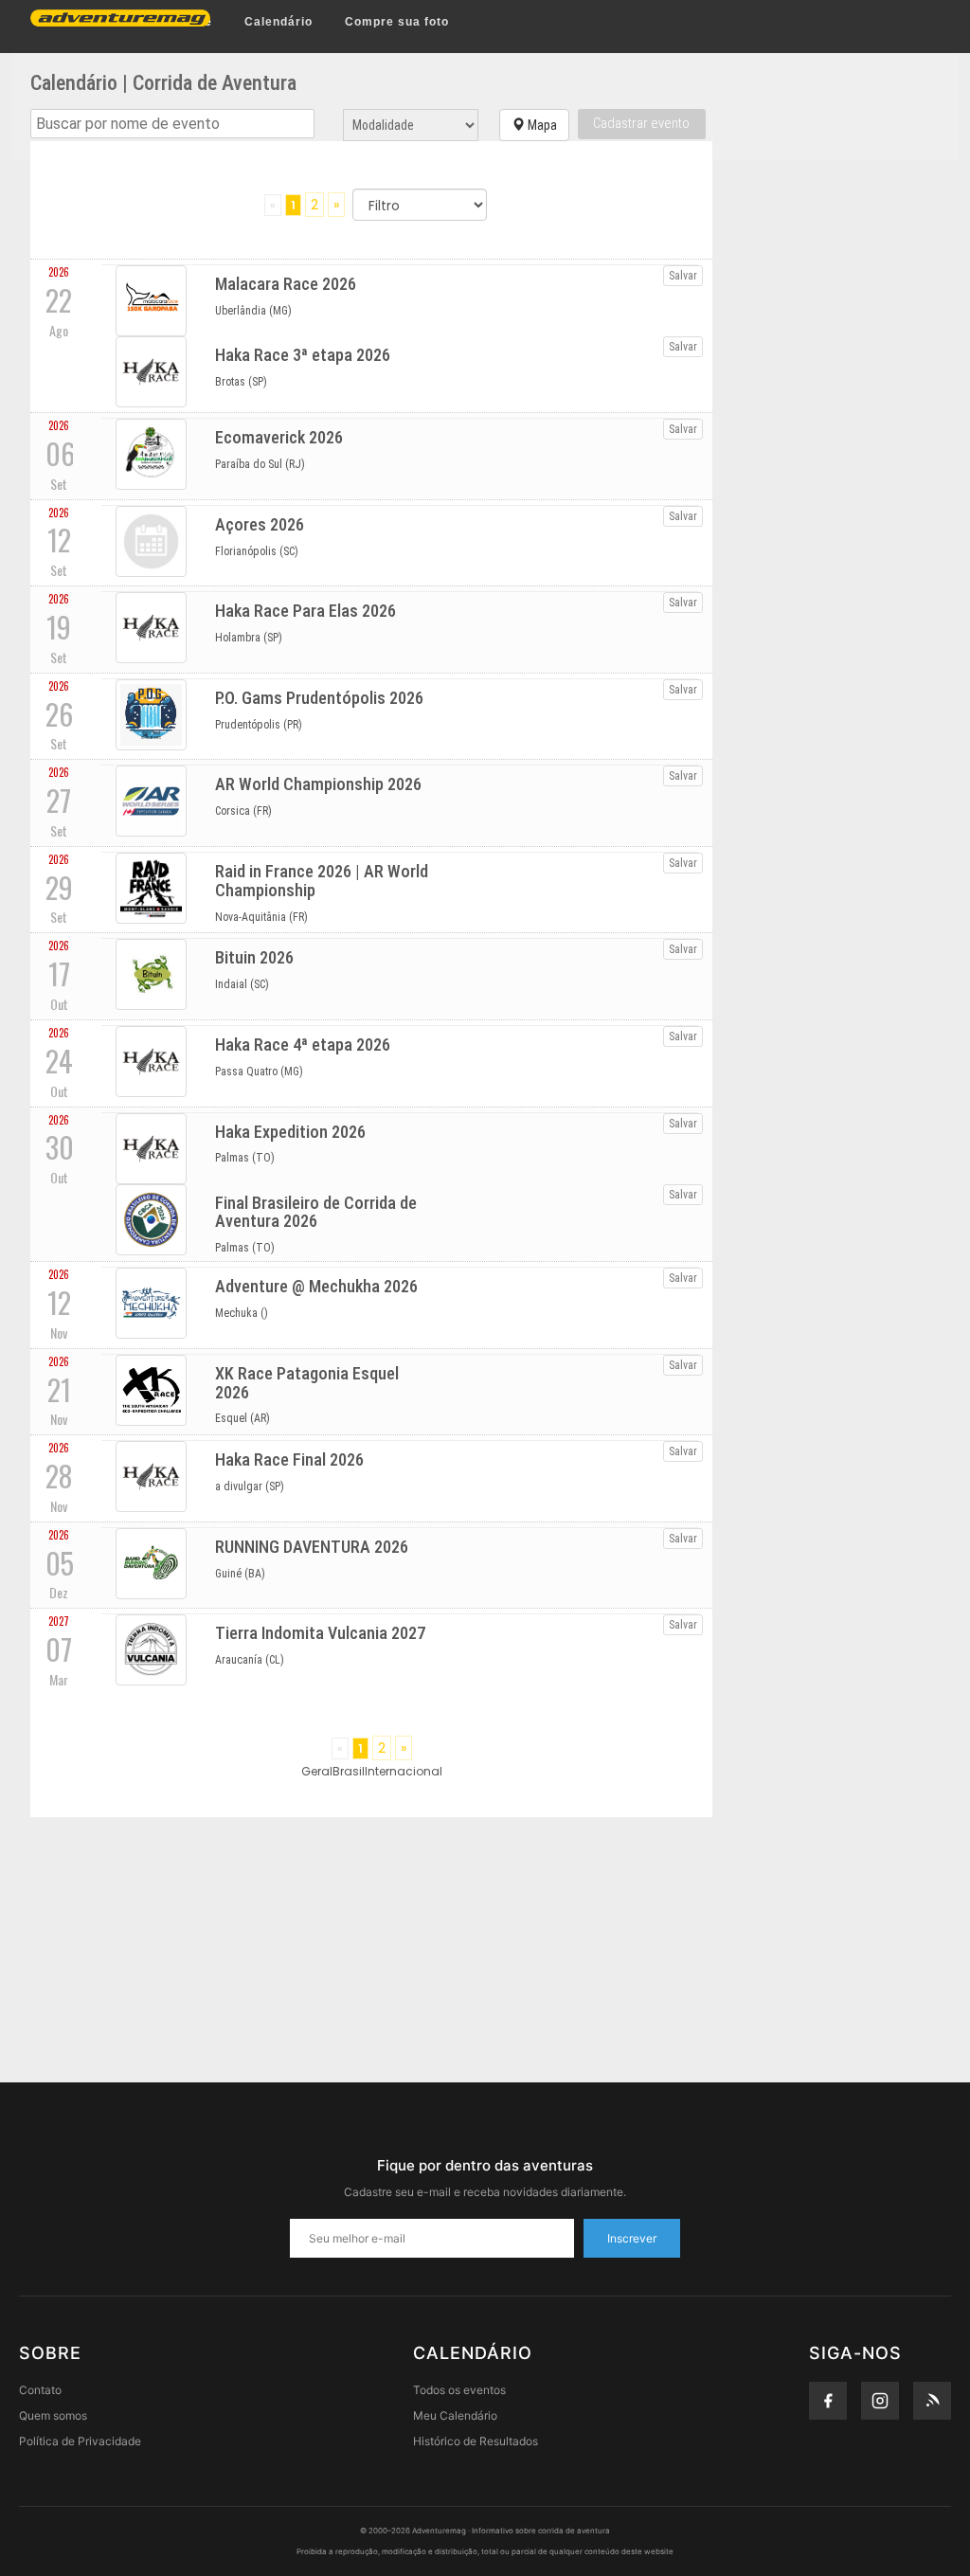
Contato (40, 2390)
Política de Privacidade (80, 2441)
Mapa (541, 125)
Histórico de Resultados (476, 2441)
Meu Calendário (455, 2415)
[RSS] (932, 2401)
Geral (317, 1771)
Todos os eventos (459, 2390)
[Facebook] (828, 2401)
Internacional (404, 1771)
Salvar (683, 276)
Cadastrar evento (641, 123)
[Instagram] (880, 2401)
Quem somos (53, 2415)
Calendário (278, 22)
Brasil (349, 1771)
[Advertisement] (485, 1950)
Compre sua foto (397, 22)
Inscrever (632, 2238)
